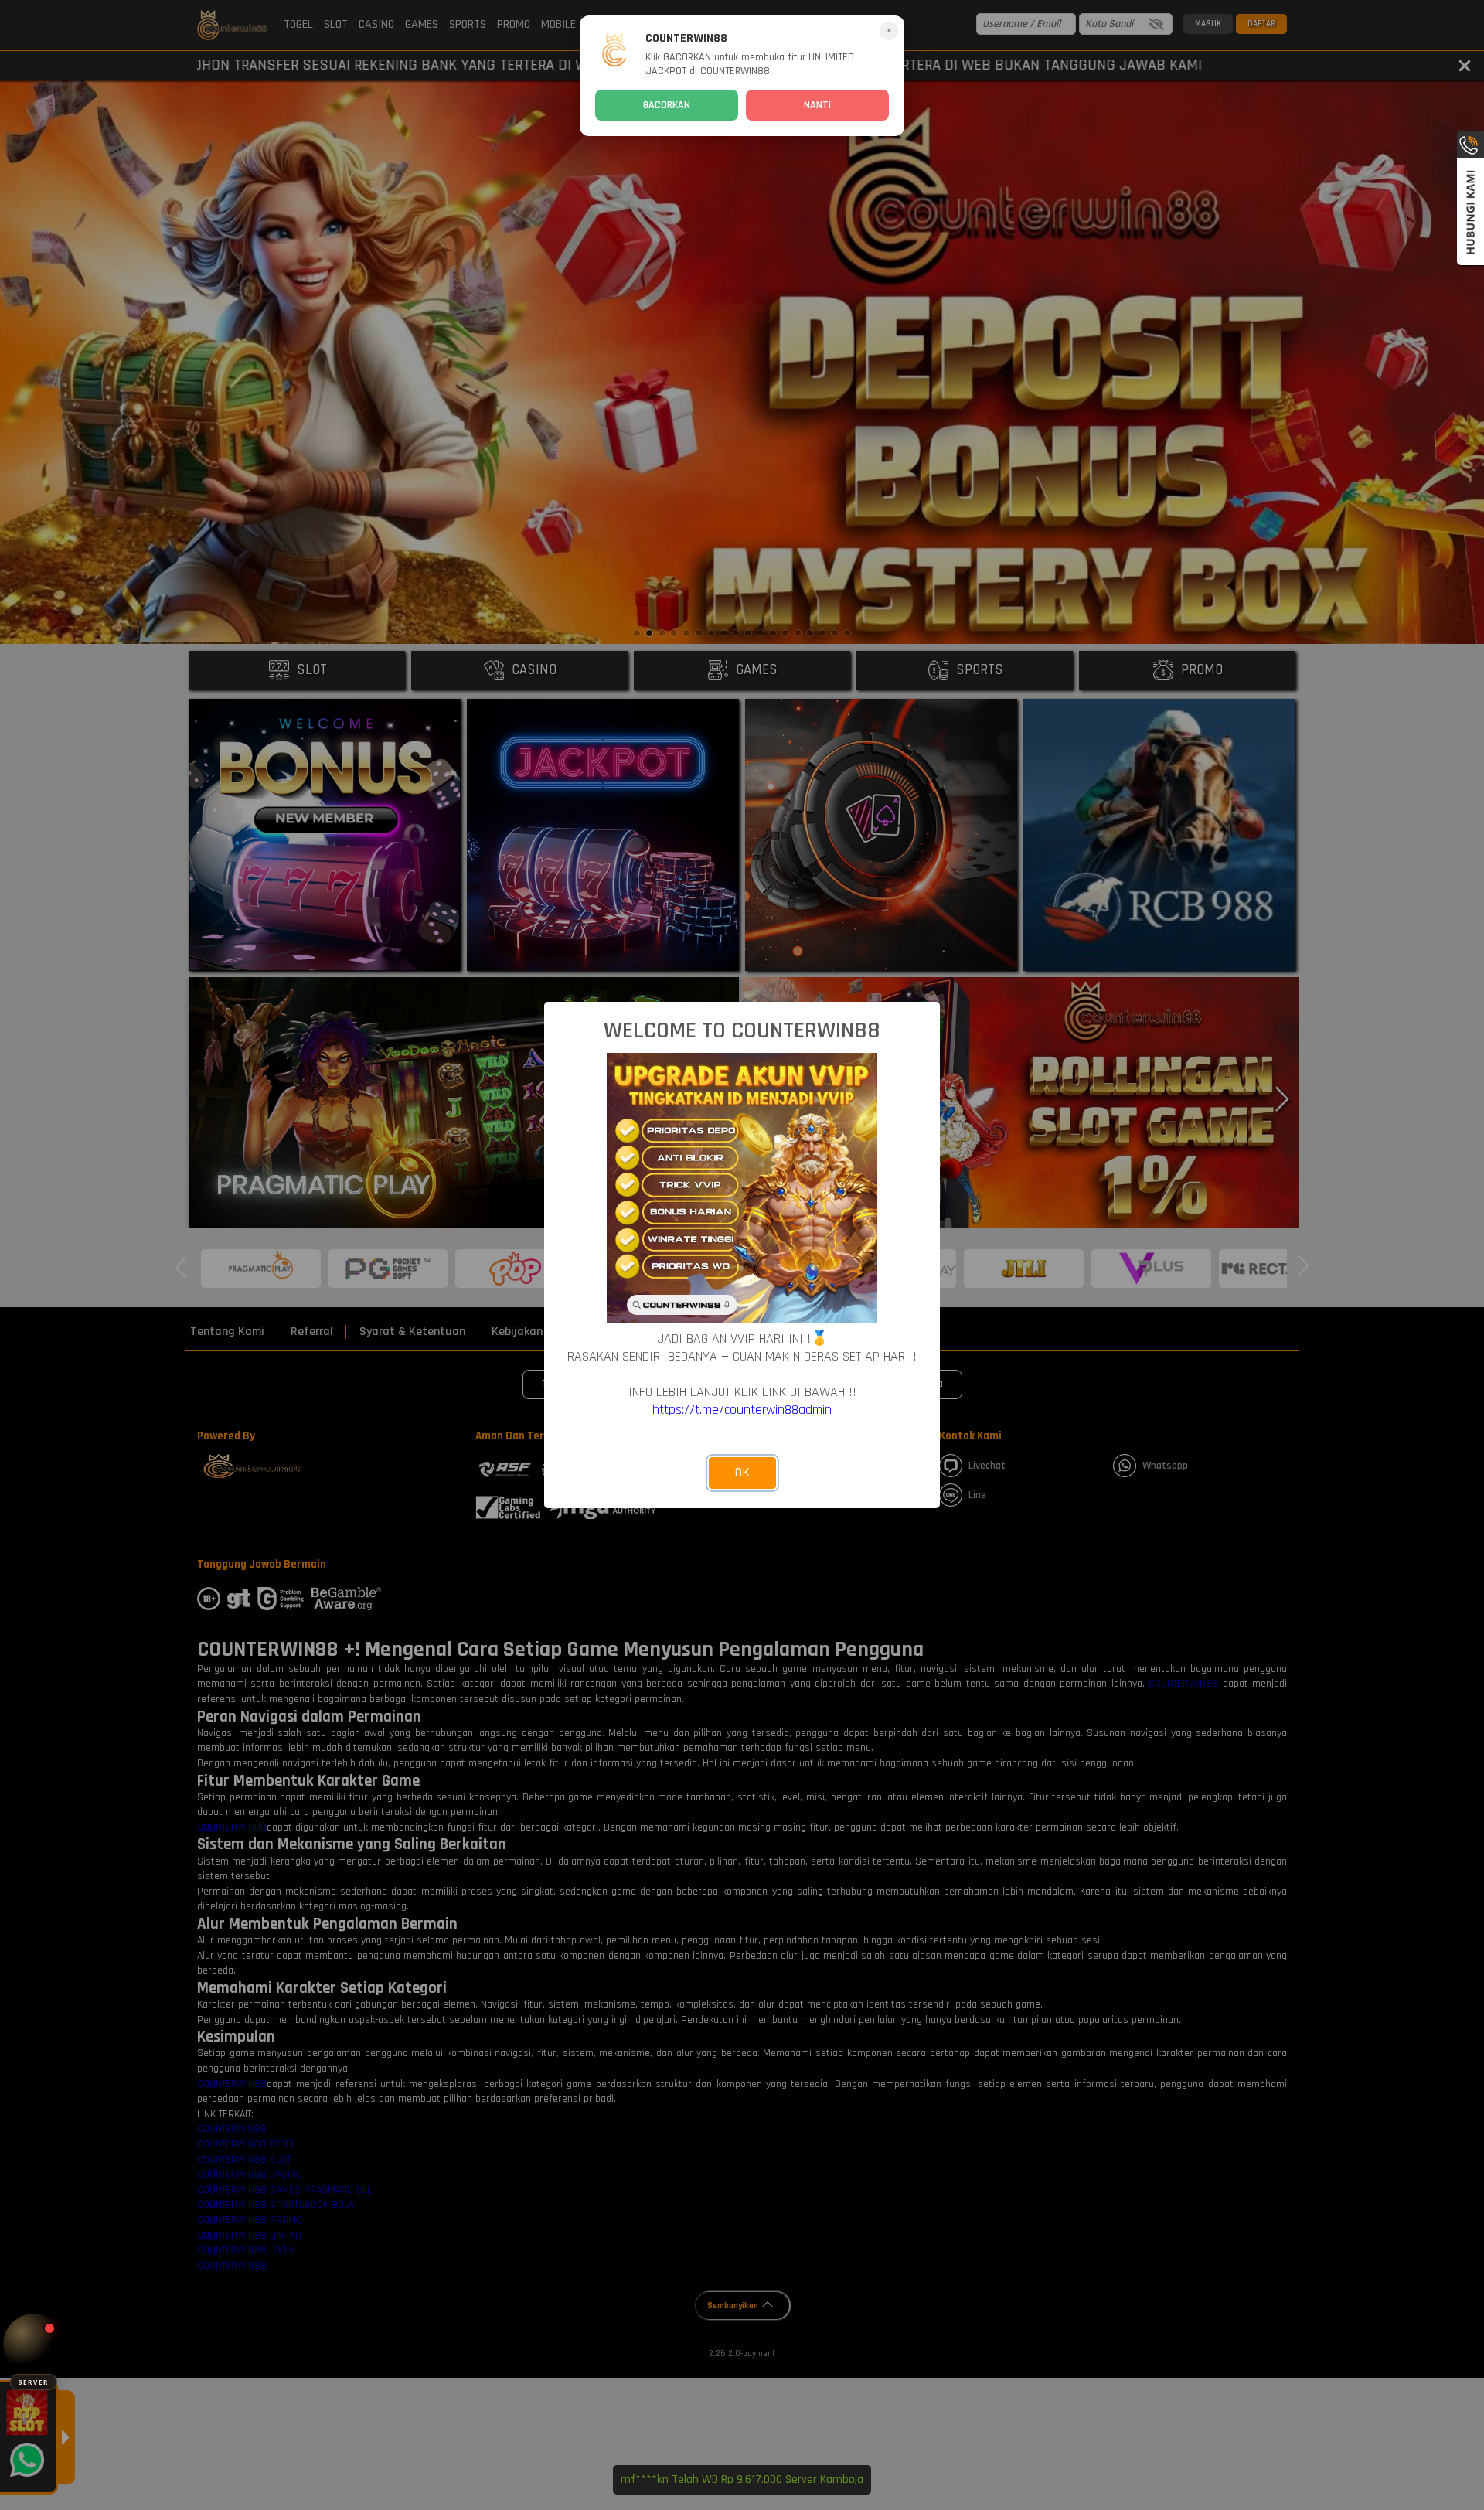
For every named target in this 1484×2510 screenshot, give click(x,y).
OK (742, 1473)
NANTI (817, 105)
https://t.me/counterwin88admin (742, 1410)
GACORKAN (667, 105)
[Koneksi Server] (34, 2344)
